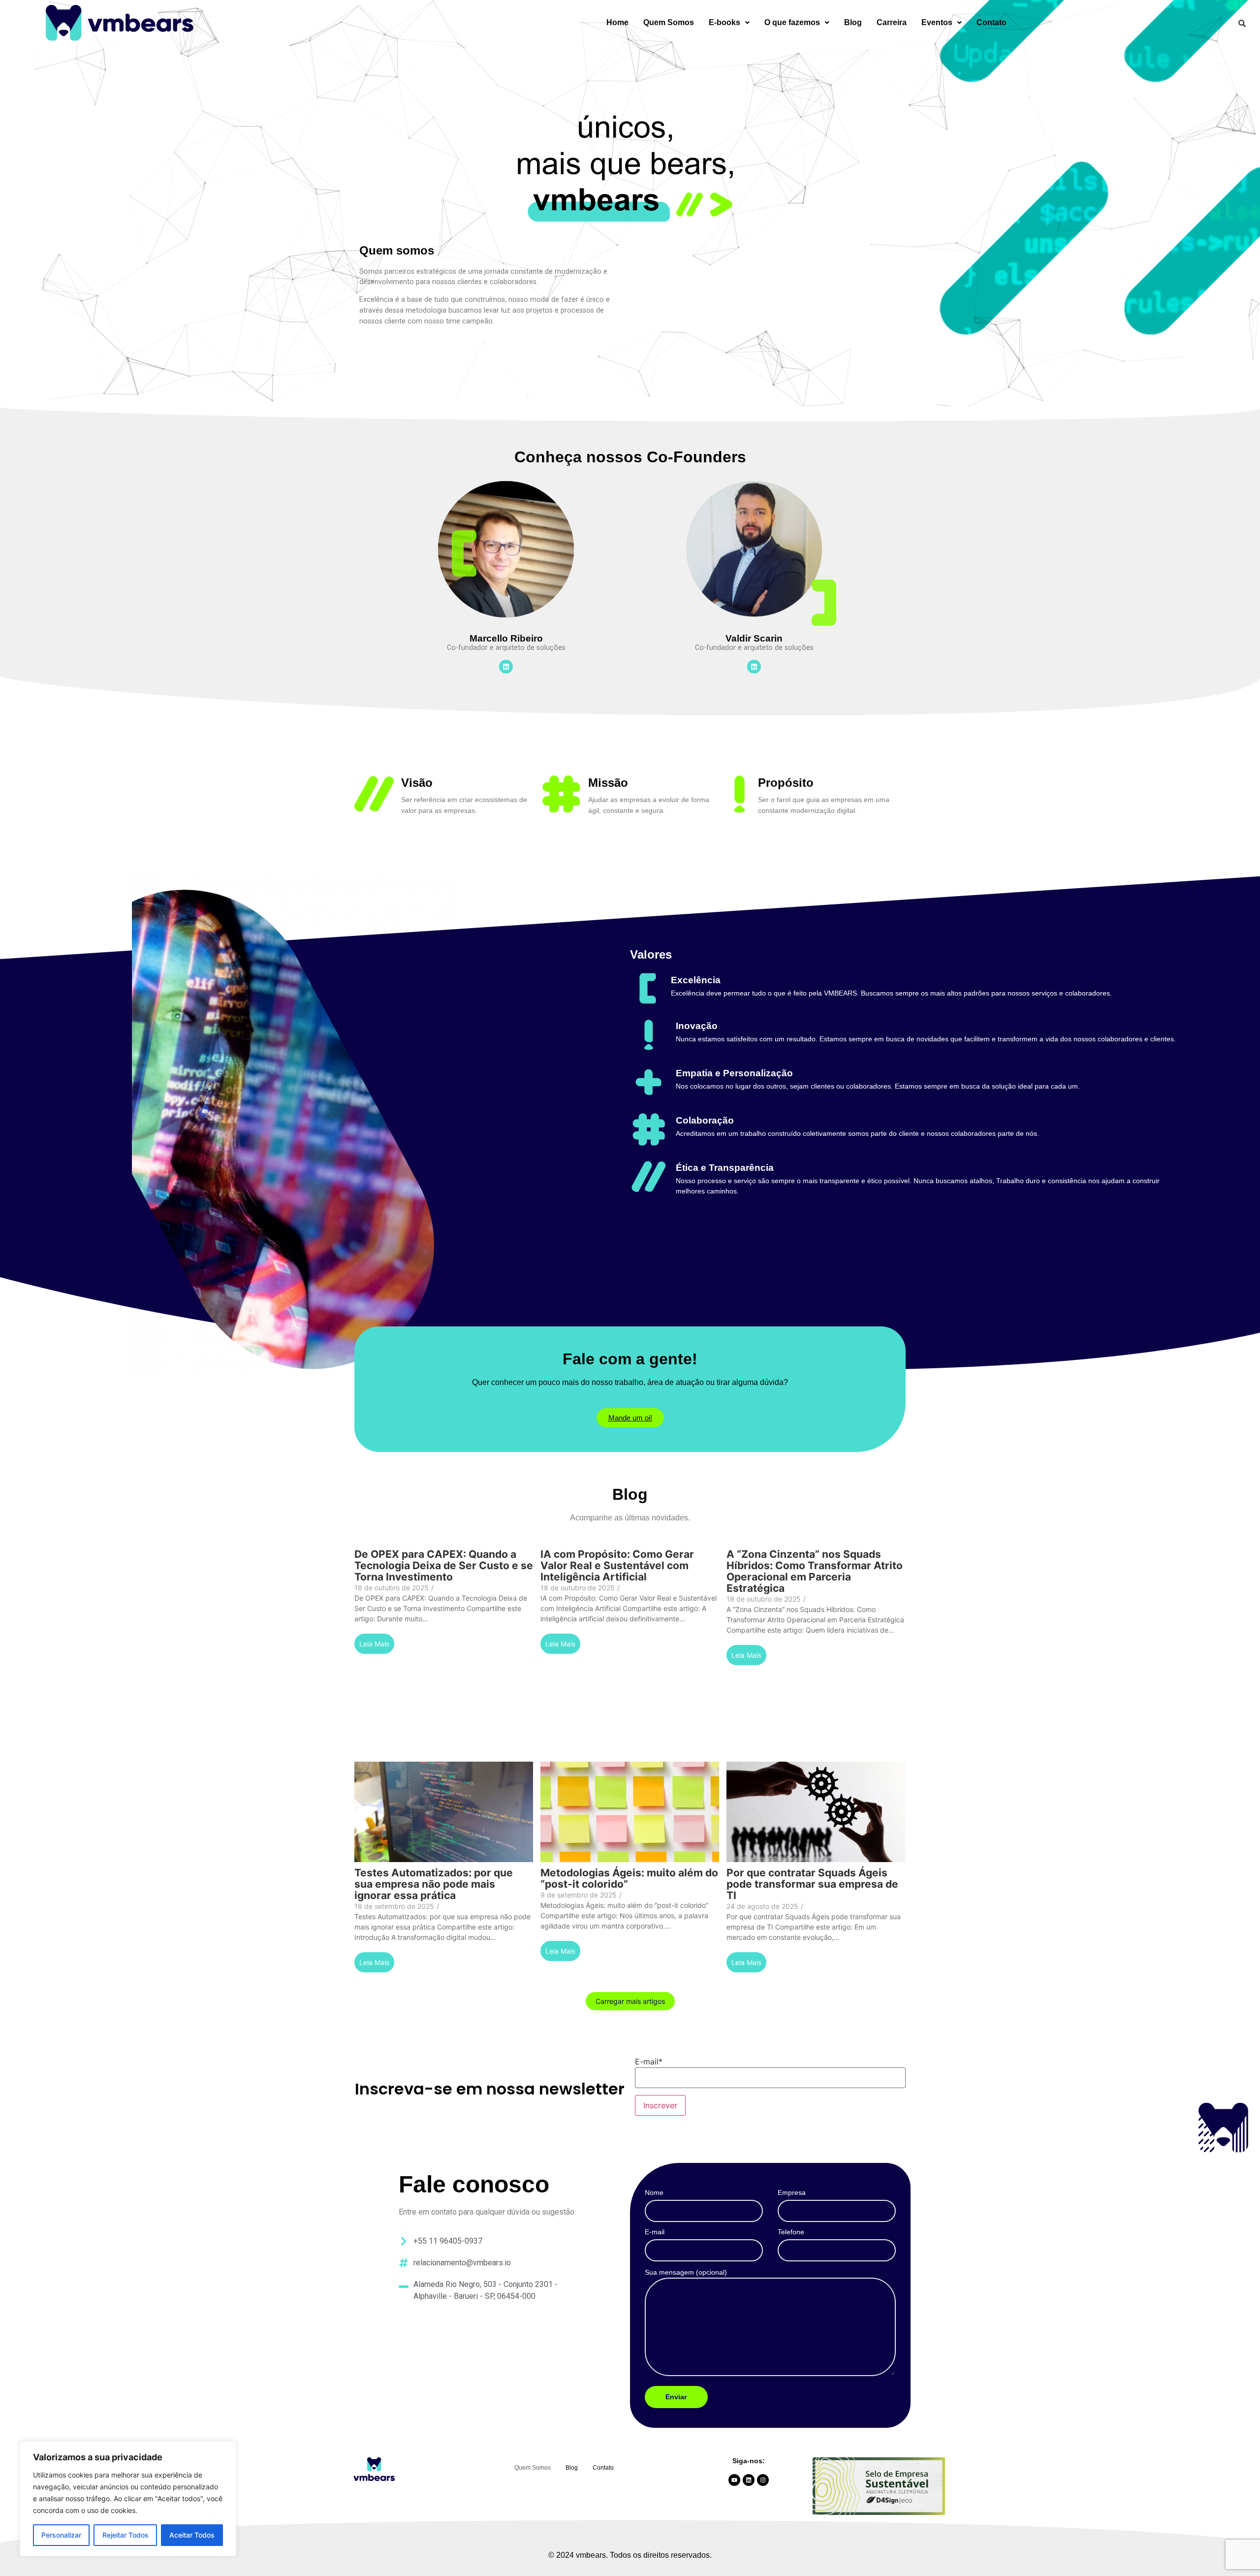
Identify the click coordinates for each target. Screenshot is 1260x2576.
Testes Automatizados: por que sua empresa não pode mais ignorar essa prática (434, 1884)
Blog (853, 22)
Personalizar (61, 2535)
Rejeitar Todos (126, 2535)
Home (617, 22)
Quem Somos (669, 22)
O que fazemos (792, 22)
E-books (724, 22)
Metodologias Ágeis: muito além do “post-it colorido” (629, 1878)
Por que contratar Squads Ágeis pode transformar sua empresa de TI (812, 1884)
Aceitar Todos (192, 2535)
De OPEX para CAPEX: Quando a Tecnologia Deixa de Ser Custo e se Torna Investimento (444, 1565)
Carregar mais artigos (630, 2001)
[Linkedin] (506, 667)
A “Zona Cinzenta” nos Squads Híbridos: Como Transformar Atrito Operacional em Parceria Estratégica (815, 1571)
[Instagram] (763, 2480)
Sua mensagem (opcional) (686, 2272)
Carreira (892, 22)
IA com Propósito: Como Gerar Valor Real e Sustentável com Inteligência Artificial (617, 1565)
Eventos (937, 22)
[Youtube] (734, 2480)
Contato (992, 22)
